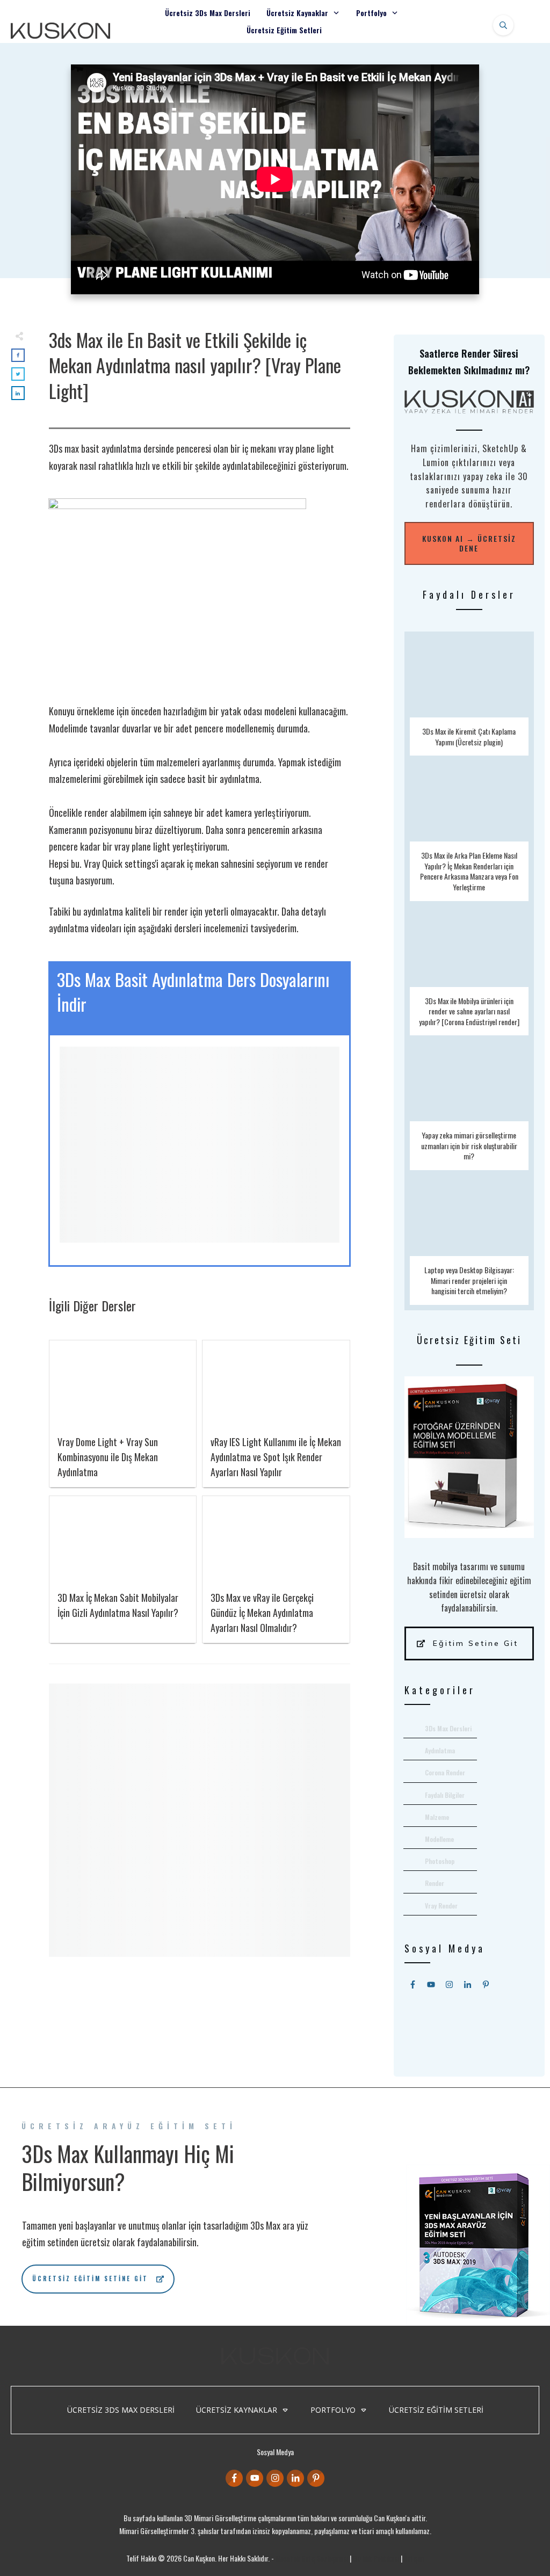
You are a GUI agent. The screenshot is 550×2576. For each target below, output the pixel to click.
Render (435, 1883)
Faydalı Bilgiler (445, 1795)
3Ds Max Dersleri (448, 1728)
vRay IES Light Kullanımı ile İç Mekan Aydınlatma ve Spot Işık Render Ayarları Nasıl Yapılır (276, 1457)
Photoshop (440, 1861)
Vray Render (441, 1906)
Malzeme (437, 1817)
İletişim (414, 2558)
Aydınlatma (440, 1750)
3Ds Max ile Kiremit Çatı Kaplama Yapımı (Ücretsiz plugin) (469, 696)
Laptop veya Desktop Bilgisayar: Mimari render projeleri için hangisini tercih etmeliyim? (469, 1240)
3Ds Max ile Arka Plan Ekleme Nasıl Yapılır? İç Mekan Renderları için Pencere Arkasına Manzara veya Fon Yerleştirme (469, 831)
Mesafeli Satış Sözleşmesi (312, 2558)
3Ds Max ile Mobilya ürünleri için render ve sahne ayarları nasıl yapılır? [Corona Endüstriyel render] (469, 971)
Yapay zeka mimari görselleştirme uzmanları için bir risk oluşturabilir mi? (469, 1105)
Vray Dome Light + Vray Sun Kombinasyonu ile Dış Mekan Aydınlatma (108, 1457)
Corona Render (445, 1772)
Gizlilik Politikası (376, 2558)
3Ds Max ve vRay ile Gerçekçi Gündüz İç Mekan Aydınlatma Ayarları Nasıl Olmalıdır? (262, 1613)
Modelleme (439, 1839)
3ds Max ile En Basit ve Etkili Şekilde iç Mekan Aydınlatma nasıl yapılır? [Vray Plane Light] (195, 365)
